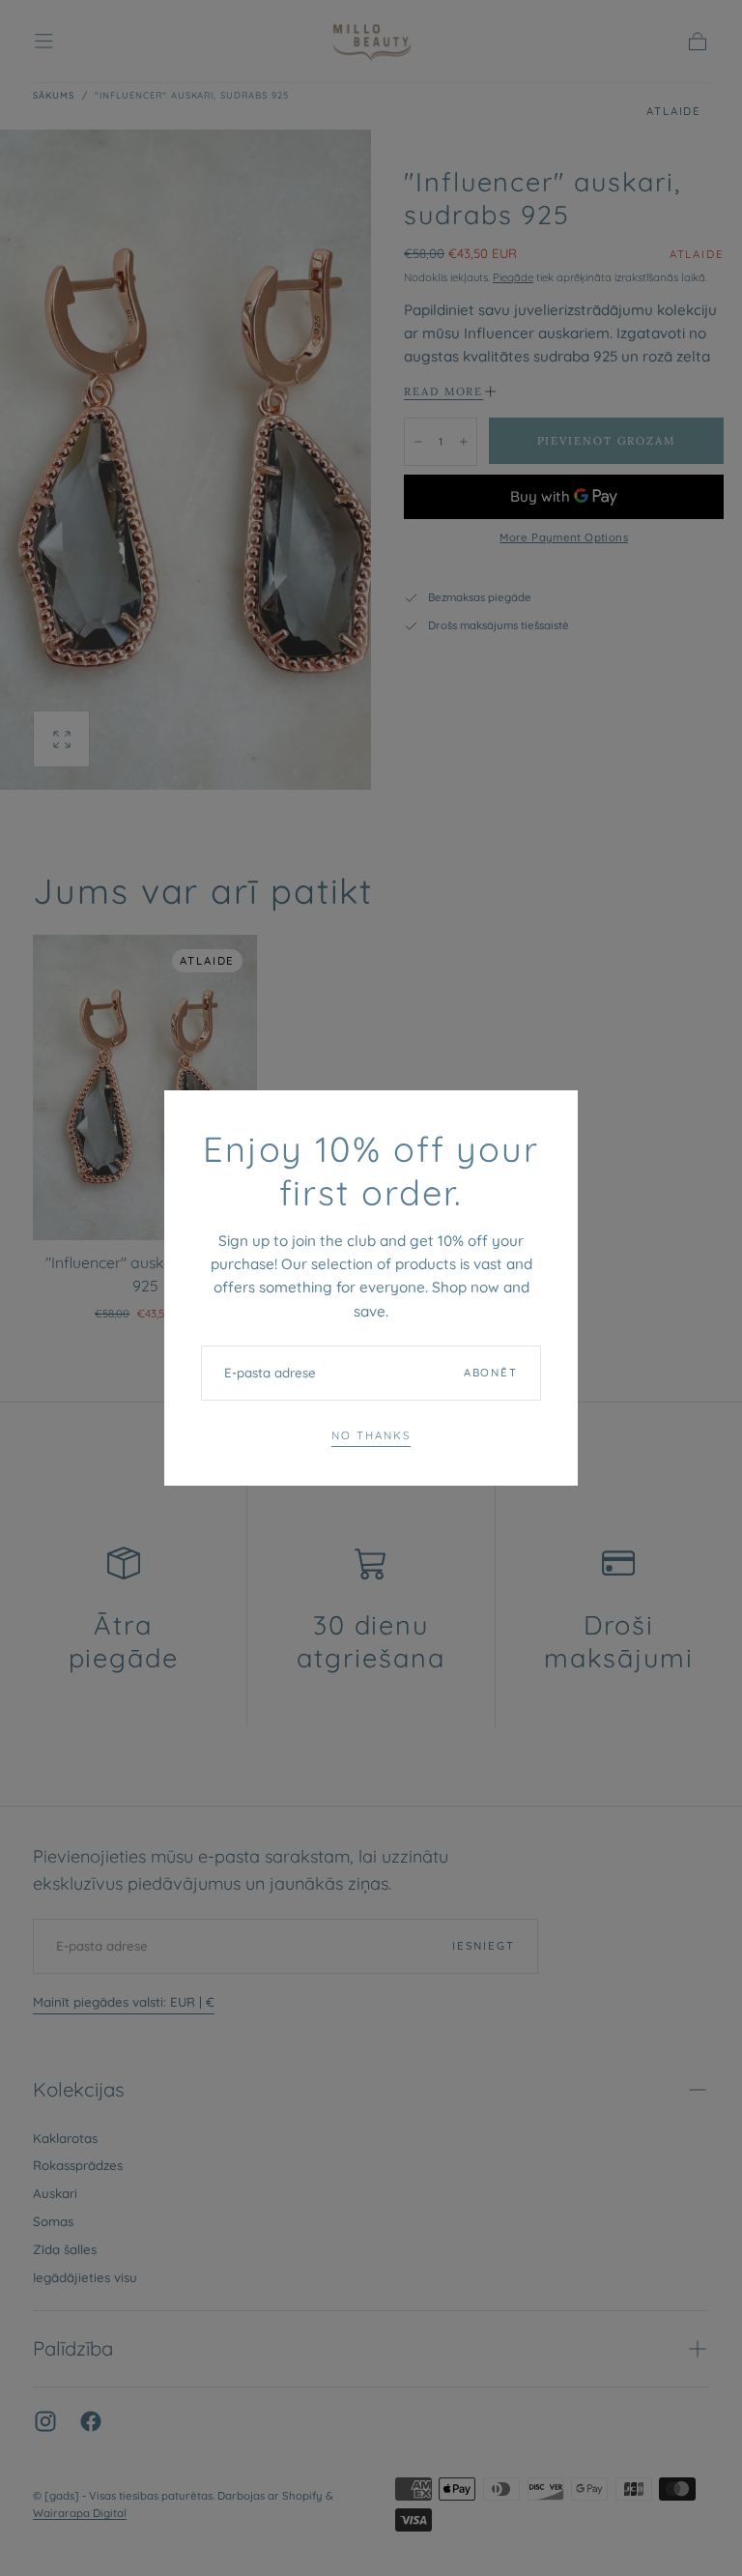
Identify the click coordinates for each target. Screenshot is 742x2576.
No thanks (371, 1435)
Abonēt (491, 1373)
